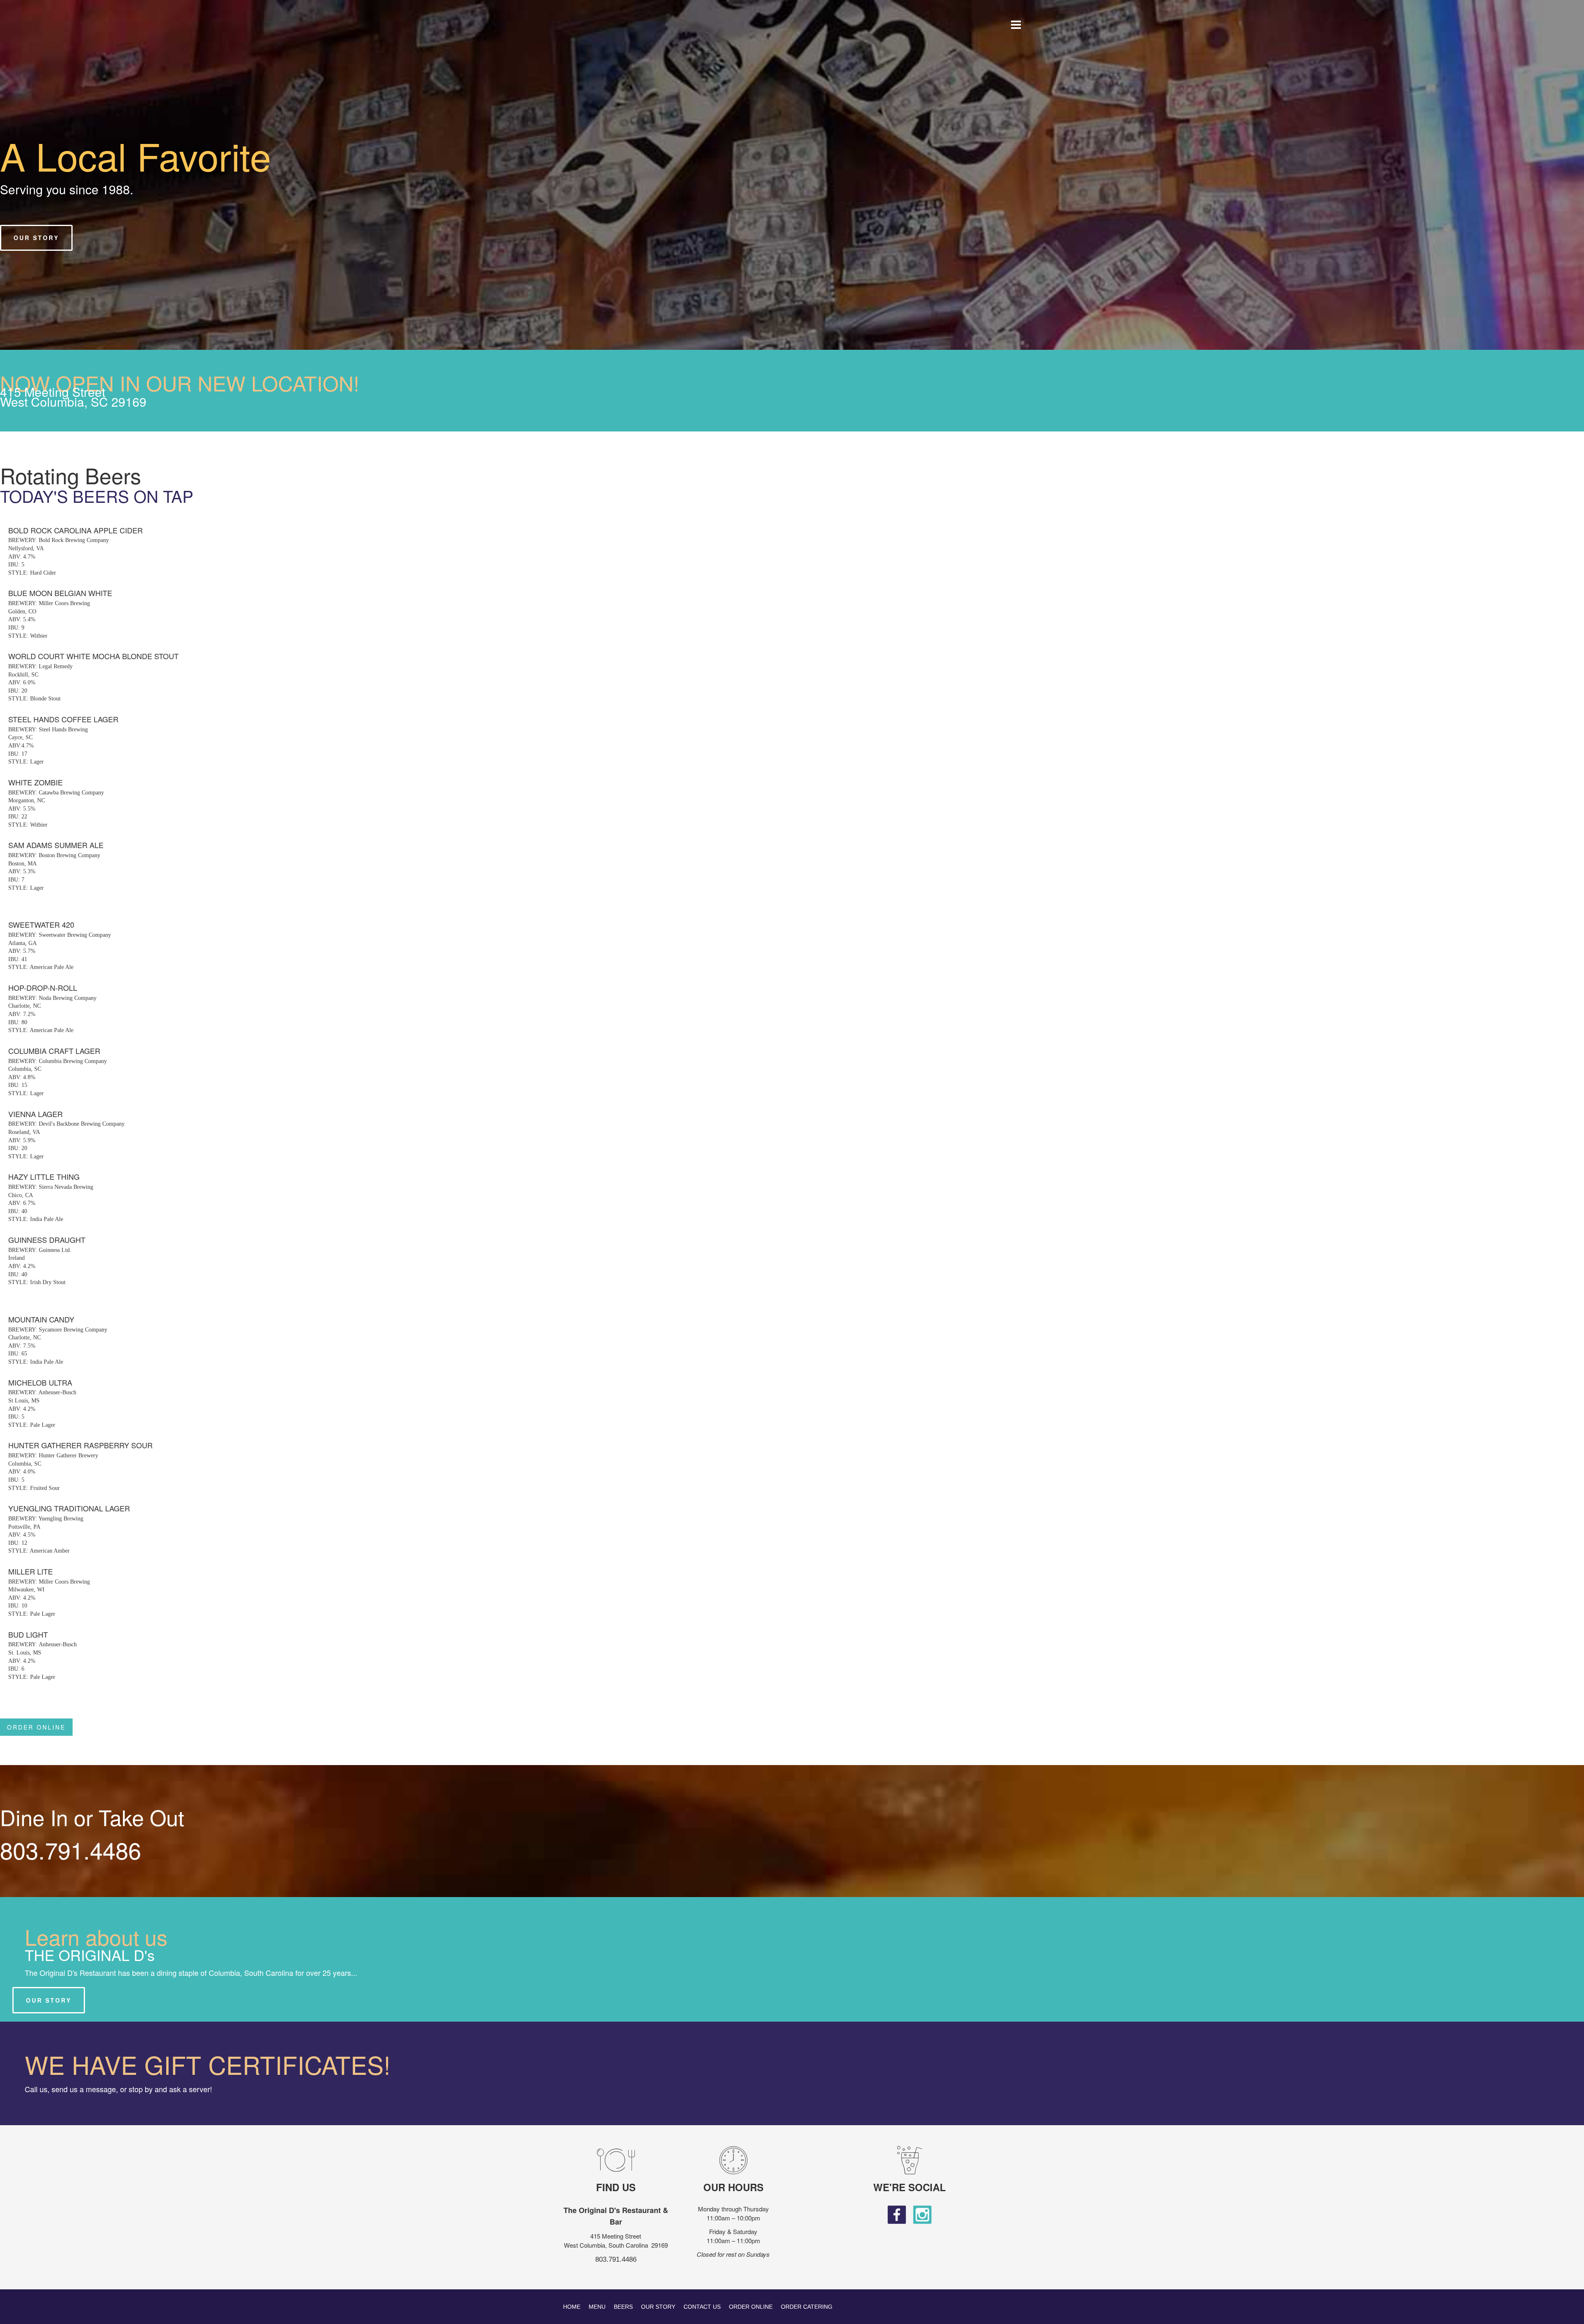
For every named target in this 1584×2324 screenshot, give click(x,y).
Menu (597, 2307)
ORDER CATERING (807, 2307)
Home (572, 2307)
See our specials (51, 238)
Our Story (658, 2307)
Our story (49, 2000)
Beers (623, 2307)
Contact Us (702, 2307)
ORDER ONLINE (36, 1727)
